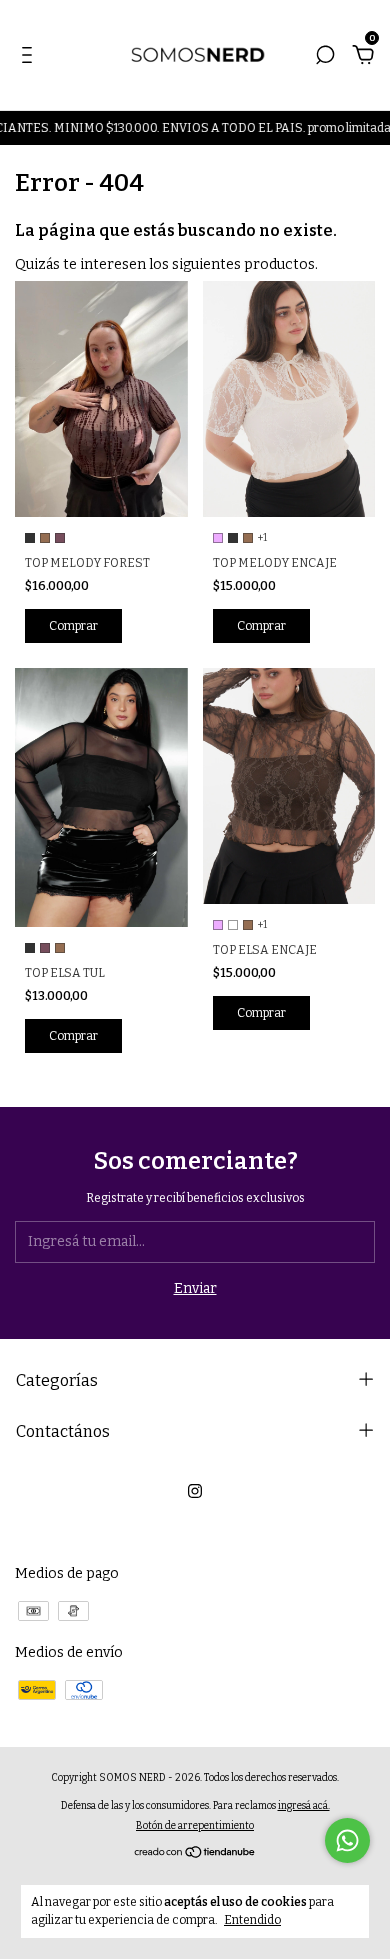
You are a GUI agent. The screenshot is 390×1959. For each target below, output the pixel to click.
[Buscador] (325, 57)
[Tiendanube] (195, 1854)
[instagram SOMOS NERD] (195, 1491)
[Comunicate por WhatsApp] (347, 1840)
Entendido (252, 1920)
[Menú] (30, 57)
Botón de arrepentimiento (195, 1826)
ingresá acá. (304, 1806)
